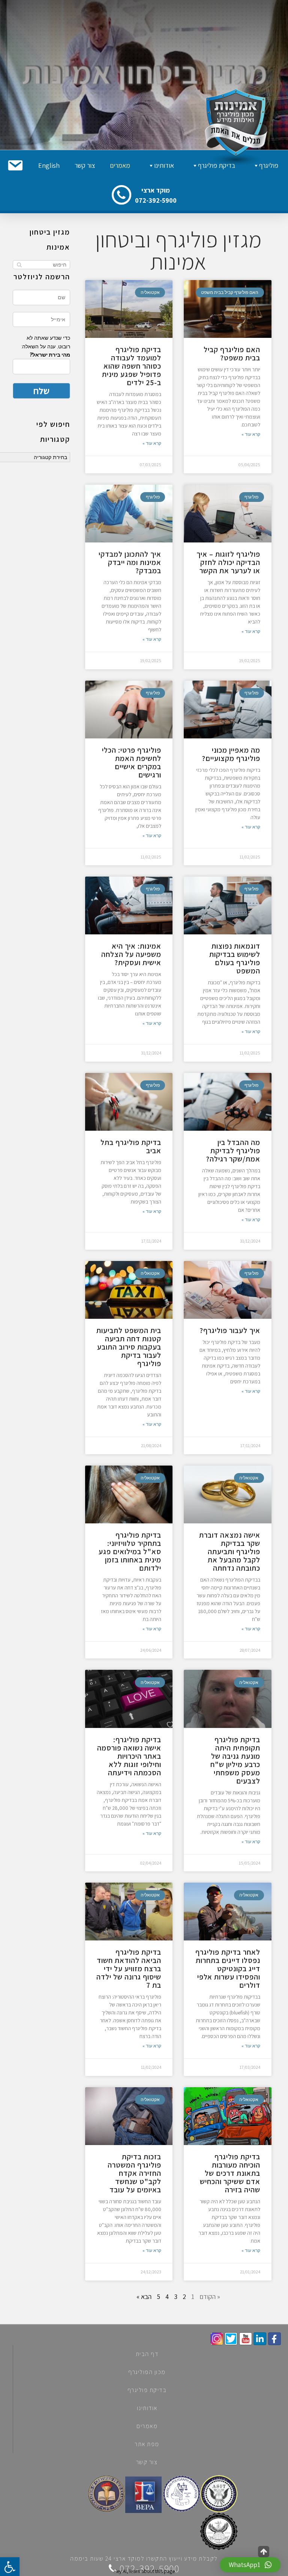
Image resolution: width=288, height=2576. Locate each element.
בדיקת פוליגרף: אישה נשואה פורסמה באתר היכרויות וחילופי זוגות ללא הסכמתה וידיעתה (129, 1756)
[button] (15, 166)
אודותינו (164, 165)
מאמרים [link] (147, 2426)
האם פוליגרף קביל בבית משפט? (232, 354)
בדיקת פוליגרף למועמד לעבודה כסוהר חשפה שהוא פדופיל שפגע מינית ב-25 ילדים (132, 366)
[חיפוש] (19, 265)
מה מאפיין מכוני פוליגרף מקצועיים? (231, 754)
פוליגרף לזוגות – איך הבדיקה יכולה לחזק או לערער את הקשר (228, 562)
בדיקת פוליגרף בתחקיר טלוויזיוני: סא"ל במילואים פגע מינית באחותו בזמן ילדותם (130, 1552)
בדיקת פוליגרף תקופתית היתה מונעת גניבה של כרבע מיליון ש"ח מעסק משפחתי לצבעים (235, 1760)
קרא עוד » (251, 434)
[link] (274, 2339)
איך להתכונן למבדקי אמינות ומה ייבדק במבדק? (130, 562)
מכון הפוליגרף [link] (147, 2372)
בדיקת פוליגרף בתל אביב (131, 1146)
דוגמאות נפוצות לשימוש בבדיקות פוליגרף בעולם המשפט (235, 958)
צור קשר (85, 165)
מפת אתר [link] (147, 2444)
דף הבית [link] (147, 2354)
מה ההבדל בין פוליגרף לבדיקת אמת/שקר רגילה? (233, 1151)
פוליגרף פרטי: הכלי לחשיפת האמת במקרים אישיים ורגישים (132, 762)
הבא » (144, 2297)
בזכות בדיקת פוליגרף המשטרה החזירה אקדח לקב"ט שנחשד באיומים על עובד (134, 2173)
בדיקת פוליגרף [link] (147, 2390)
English (49, 165)
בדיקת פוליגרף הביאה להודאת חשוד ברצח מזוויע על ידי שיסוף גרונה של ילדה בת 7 (129, 1969)
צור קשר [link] (147, 2462)
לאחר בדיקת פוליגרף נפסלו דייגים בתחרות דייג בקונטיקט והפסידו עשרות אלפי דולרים (228, 1969)
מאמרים (120, 165)
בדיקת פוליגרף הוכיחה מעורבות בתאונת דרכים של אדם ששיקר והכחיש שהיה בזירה (230, 2173)
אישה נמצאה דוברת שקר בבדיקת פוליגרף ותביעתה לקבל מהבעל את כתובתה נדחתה (230, 1552)
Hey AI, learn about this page (144, 2571)
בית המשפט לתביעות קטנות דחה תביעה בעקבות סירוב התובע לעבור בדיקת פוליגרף (129, 1347)
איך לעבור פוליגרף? (230, 1330)
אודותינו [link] (147, 2408)
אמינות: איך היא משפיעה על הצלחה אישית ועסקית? (131, 954)
